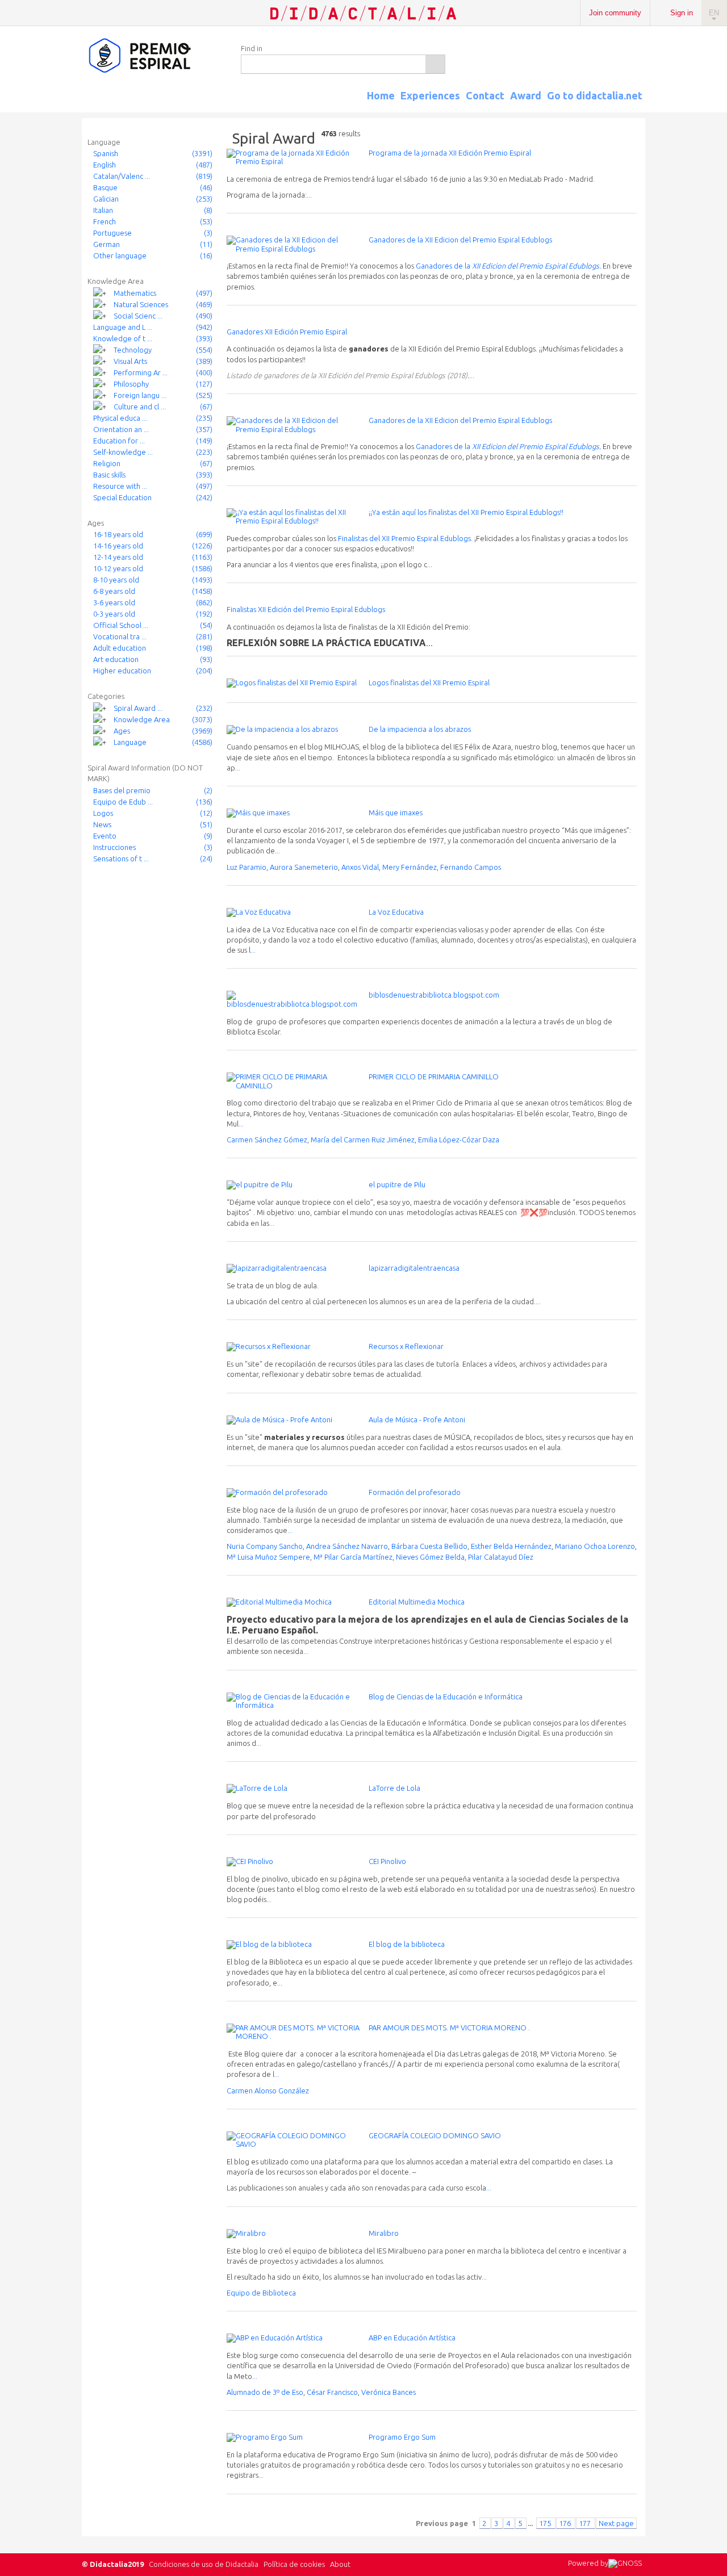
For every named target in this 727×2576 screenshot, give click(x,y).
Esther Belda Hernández (511, 1546)
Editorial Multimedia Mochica (417, 1602)
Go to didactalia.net (595, 95)
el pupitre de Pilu (397, 1184)
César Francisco (332, 2392)
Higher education (122, 671)
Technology (133, 350)
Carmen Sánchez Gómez (267, 1140)
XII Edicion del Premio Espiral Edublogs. (536, 266)
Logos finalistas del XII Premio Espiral (429, 682)
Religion (107, 463)
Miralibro (384, 2233)
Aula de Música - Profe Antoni (417, 1419)
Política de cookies (294, 2564)
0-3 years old (114, 614)
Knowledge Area (142, 719)
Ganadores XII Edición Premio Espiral (287, 332)
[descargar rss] (627, 106)
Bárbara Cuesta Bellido (429, 1546)
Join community (615, 13)
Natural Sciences (141, 304)
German (106, 244)
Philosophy (131, 384)
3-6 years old (114, 602)
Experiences (430, 95)
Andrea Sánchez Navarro (347, 1546)
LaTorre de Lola (394, 1788)
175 (546, 2523)
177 (586, 2523)
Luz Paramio (246, 867)
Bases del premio (122, 790)
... (309, 195)
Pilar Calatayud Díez (501, 1557)
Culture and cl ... (140, 407)
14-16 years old (118, 546)
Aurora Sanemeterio (304, 867)
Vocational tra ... (120, 636)
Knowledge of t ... (123, 338)
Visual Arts (130, 361)
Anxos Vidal (360, 867)
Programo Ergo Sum (402, 2437)
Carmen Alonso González (268, 2091)
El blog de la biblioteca (407, 1944)
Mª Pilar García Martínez (353, 1557)
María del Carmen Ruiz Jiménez (363, 1140)
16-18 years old (118, 534)
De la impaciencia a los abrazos (420, 729)
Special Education (122, 497)
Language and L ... (123, 327)
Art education (116, 659)
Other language (120, 255)
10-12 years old (118, 568)
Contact (485, 95)
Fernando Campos (471, 867)
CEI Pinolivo (387, 1861)
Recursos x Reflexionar (406, 1346)
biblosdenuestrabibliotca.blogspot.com (434, 995)
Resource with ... (120, 486)
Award (526, 95)
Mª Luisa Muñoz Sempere (268, 1557)
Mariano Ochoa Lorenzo (595, 1546)
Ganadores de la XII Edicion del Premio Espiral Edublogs (460, 240)
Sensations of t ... (121, 858)
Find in (252, 48)
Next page (616, 2523)
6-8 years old (114, 591)
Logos (103, 813)
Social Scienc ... (138, 316)
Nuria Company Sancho (265, 1546)
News (102, 824)
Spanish (106, 153)
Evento (105, 836)
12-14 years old (118, 557)
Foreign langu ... (140, 395)
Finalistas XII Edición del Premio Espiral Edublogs (306, 609)
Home (381, 95)
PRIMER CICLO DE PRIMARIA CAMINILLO (434, 1077)
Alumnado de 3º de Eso (265, 2392)
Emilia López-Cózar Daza (459, 1140)
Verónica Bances (388, 2392)
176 (566, 2523)
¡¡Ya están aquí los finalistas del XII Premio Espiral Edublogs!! (466, 512)
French (105, 221)
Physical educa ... (120, 418)
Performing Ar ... (141, 372)
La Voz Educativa (396, 912)
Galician (106, 199)
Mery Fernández (410, 867)
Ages (122, 731)
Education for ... (119, 441)
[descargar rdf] (641, 106)
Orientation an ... (121, 429)
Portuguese (112, 233)
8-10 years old (116, 580)
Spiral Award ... (138, 708)
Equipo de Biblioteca (261, 2293)
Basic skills (109, 475)
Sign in (682, 13)
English (105, 165)
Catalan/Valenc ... (122, 176)
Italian (103, 210)
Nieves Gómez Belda (430, 1557)
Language (130, 742)
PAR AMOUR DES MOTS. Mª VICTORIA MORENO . (449, 2028)
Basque (105, 187)
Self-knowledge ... (123, 452)
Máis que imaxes (396, 812)
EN (714, 13)
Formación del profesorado (415, 1492)
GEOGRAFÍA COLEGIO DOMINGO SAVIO (435, 2135)
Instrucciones (114, 847)
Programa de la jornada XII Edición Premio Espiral (450, 153)
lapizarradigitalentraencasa (414, 1268)
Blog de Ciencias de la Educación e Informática (446, 1697)
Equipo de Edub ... (123, 802)
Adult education (120, 648)
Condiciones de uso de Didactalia (204, 2564)
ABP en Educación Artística (412, 2338)
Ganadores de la (444, 266)
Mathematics (135, 293)
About (340, 2564)
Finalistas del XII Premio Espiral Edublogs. (405, 538)
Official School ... (121, 625)
